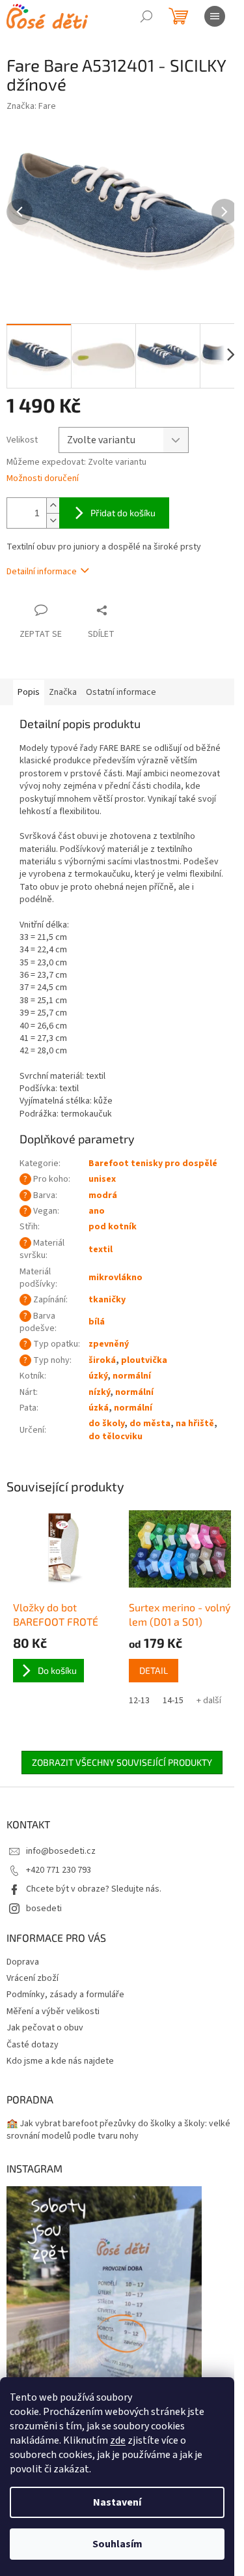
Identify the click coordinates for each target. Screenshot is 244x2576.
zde (118, 2440)
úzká (99, 1408)
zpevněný (109, 1344)
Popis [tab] (29, 692)
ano (97, 1211)
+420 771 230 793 (59, 1870)
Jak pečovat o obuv (45, 2028)
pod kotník (113, 1227)
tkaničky (107, 1300)
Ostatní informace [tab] (121, 692)
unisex (102, 1179)
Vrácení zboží (33, 1978)
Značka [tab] (63, 692)
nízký (99, 1392)
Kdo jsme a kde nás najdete (60, 2061)
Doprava (23, 1962)
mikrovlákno (115, 1278)
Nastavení (117, 2502)
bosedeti (44, 1909)
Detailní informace (42, 572)
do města (150, 1424)
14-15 (173, 1701)
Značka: (31, 106)
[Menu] (215, 16)
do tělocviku (115, 1437)
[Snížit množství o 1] (53, 520)
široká (102, 1360)
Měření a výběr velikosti (53, 2012)
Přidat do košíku (123, 513)
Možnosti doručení (43, 479)
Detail (154, 1670)
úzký (98, 1376)
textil (101, 1250)
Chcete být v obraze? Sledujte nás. (94, 1889)
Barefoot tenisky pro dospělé (153, 1164)
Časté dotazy (33, 2045)
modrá (103, 1195)
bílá (97, 1322)
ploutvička (144, 1360)
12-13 (139, 1701)
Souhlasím (117, 2544)
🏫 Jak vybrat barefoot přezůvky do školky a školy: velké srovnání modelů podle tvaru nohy (118, 2130)
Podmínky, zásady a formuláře (65, 1995)
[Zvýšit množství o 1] (53, 505)
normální (132, 1376)
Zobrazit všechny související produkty (122, 1762)
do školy (106, 1424)
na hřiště (195, 1424)
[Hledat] (146, 16)
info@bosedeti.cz (61, 1851)
